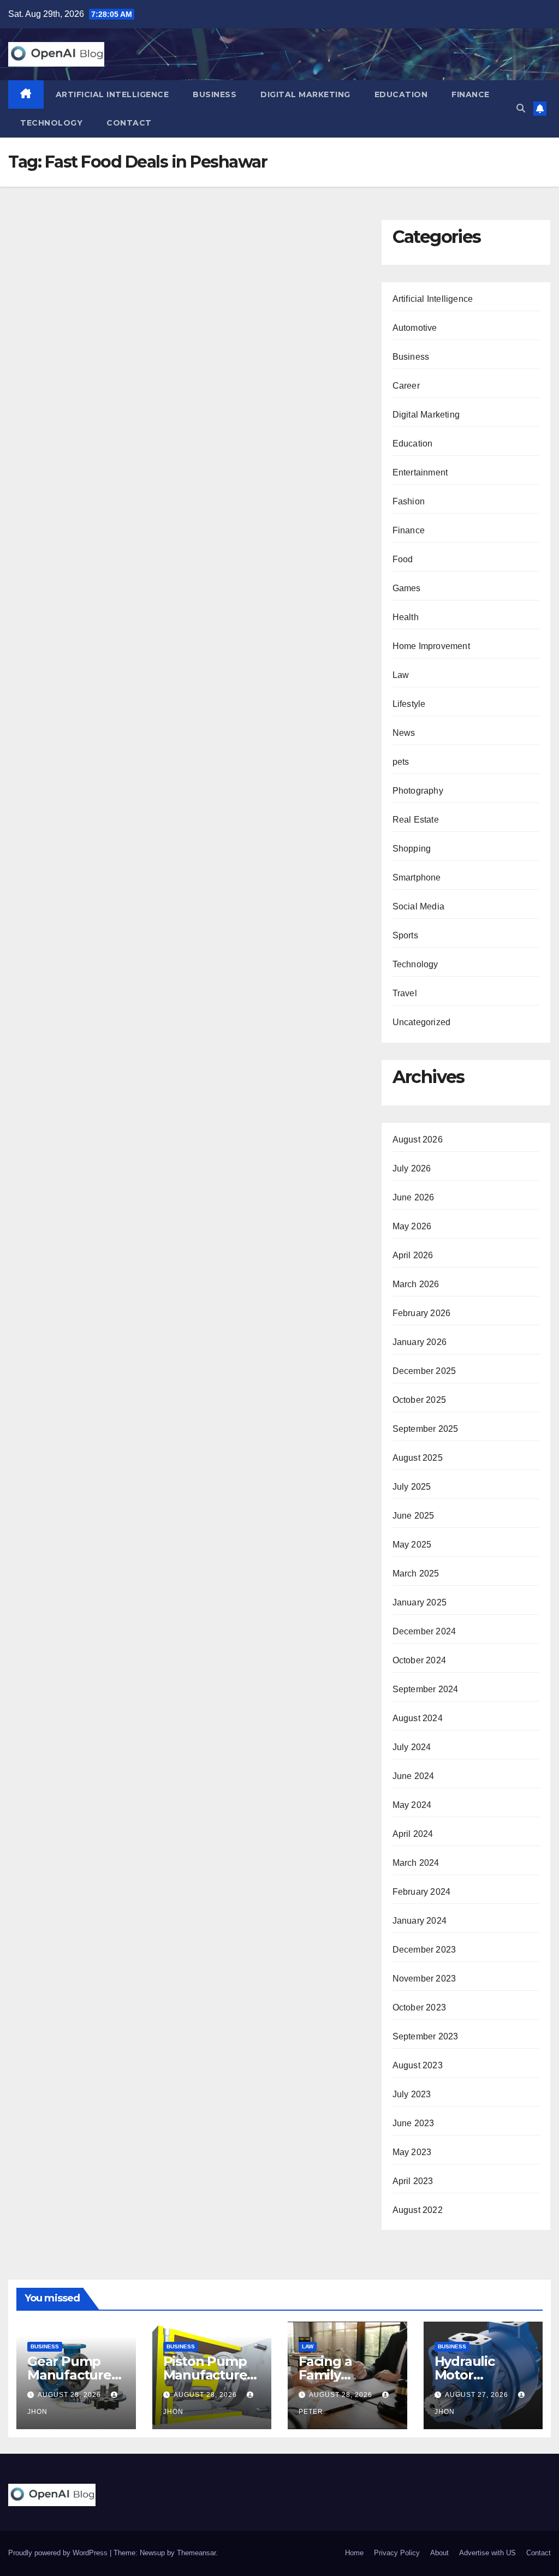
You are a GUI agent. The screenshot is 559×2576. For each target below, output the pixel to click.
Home (354, 2553)
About (439, 2553)
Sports (405, 935)
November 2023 (424, 1979)
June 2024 (414, 1776)
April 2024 (413, 1834)
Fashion (409, 501)
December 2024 (424, 1631)
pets (401, 762)
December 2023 (424, 1950)
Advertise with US (487, 2553)
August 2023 (418, 2065)
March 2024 (416, 1863)
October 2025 (419, 1400)
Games (407, 588)
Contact (129, 123)
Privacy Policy (397, 2553)
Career (406, 386)
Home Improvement (431, 646)
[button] (521, 108)
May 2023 (412, 2152)
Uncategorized (422, 1022)
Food (403, 559)
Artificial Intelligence (112, 94)
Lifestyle (409, 704)
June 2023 (414, 2123)
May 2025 (412, 1545)
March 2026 (416, 1284)
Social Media (418, 906)
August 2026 (418, 1140)
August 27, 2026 (478, 2395)
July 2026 (412, 1168)
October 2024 (419, 1660)
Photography (418, 791)
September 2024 (426, 1689)
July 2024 (412, 1747)
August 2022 (418, 2210)
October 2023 (419, 2007)
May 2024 (412, 1805)
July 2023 (412, 2094)
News (404, 733)
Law (401, 675)
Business (215, 94)
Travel (405, 993)
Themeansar (196, 2553)
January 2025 (420, 1602)
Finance (471, 94)
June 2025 (414, 1516)
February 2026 (422, 1313)
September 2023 (426, 2036)
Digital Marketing (305, 94)
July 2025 (412, 1487)
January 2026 (420, 1342)
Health (406, 617)
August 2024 (418, 1718)
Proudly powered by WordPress (59, 2553)
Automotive (415, 328)
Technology (51, 123)
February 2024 (422, 1892)
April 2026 (413, 1255)
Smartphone (417, 877)
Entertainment (420, 472)
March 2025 (416, 1573)
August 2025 (418, 1458)
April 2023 (413, 2181)
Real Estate (416, 820)
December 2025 (424, 1371)
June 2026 (414, 1197)
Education (401, 94)
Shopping (412, 849)
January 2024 (420, 1921)
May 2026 (412, 1226)
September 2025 (426, 1429)
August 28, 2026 (70, 2395)
